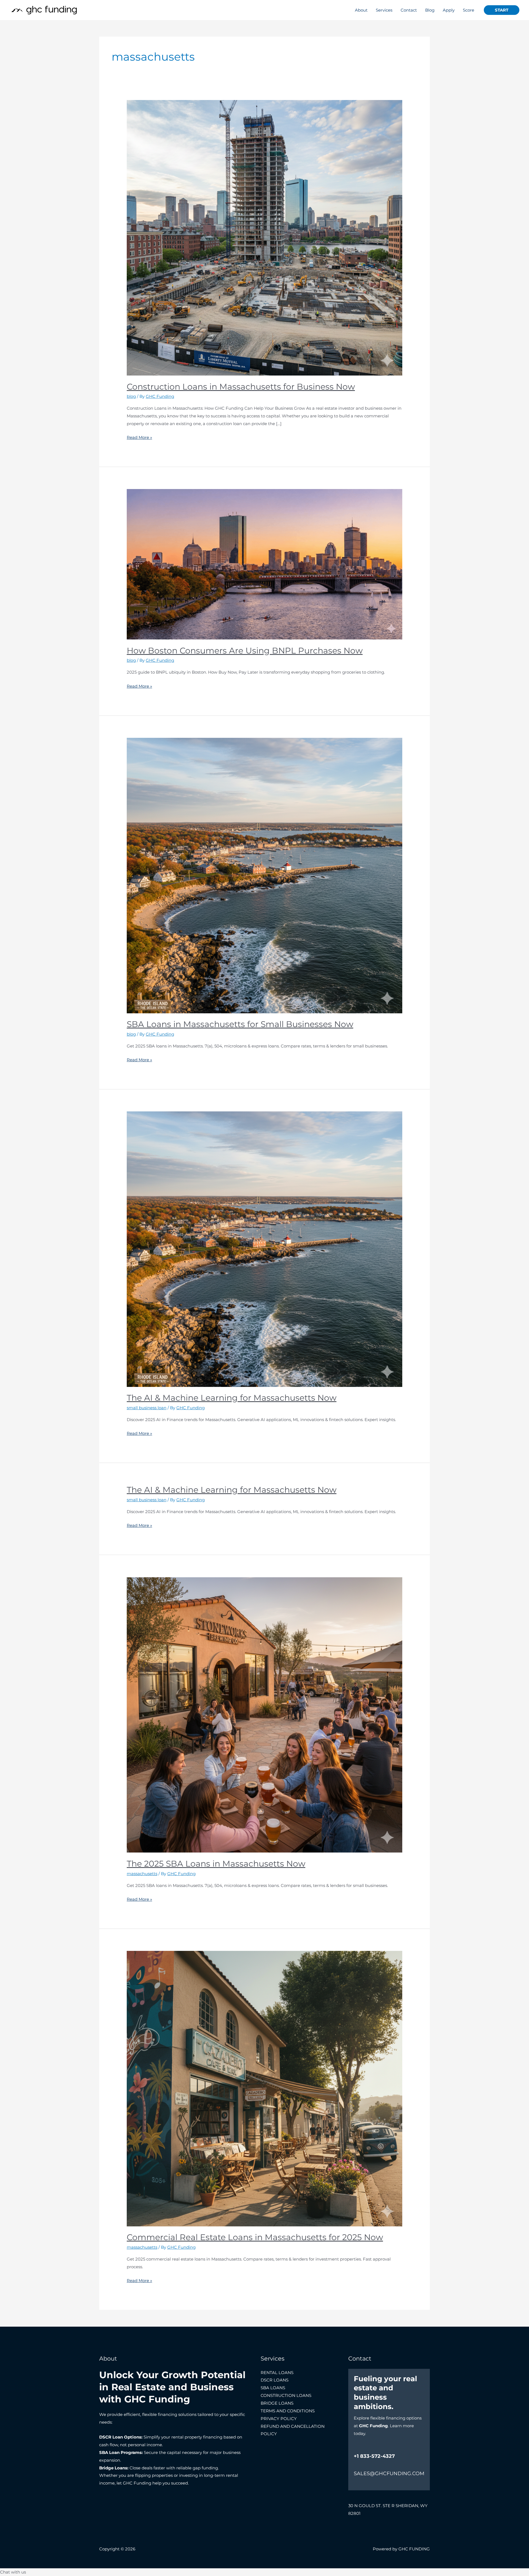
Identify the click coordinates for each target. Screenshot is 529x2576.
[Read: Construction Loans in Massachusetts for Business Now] (264, 237)
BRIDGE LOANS (277, 2403)
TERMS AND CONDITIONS (288, 2411)
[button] (502, 10)
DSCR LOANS (275, 2380)
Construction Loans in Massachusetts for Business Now (241, 387)
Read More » (139, 437)
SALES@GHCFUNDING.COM (389, 2474)
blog (131, 396)
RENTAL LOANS (277, 2373)
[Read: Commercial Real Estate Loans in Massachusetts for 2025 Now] (264, 2088)
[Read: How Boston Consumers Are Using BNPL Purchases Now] (264, 564)
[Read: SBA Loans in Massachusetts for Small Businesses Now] (264, 875)
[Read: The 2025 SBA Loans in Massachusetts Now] (264, 1714)
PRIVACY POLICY (279, 2419)
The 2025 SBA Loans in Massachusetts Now (216, 1864)
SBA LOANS (273, 2388)
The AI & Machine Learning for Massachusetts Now (232, 1398)
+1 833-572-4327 (374, 2456)
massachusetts (142, 1874)
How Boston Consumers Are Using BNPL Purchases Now (245, 651)
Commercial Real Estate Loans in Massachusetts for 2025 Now (255, 2237)
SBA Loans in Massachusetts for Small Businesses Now (240, 1024)
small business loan (147, 1408)
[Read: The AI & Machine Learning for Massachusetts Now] (264, 1249)
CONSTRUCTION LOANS (286, 2395)
